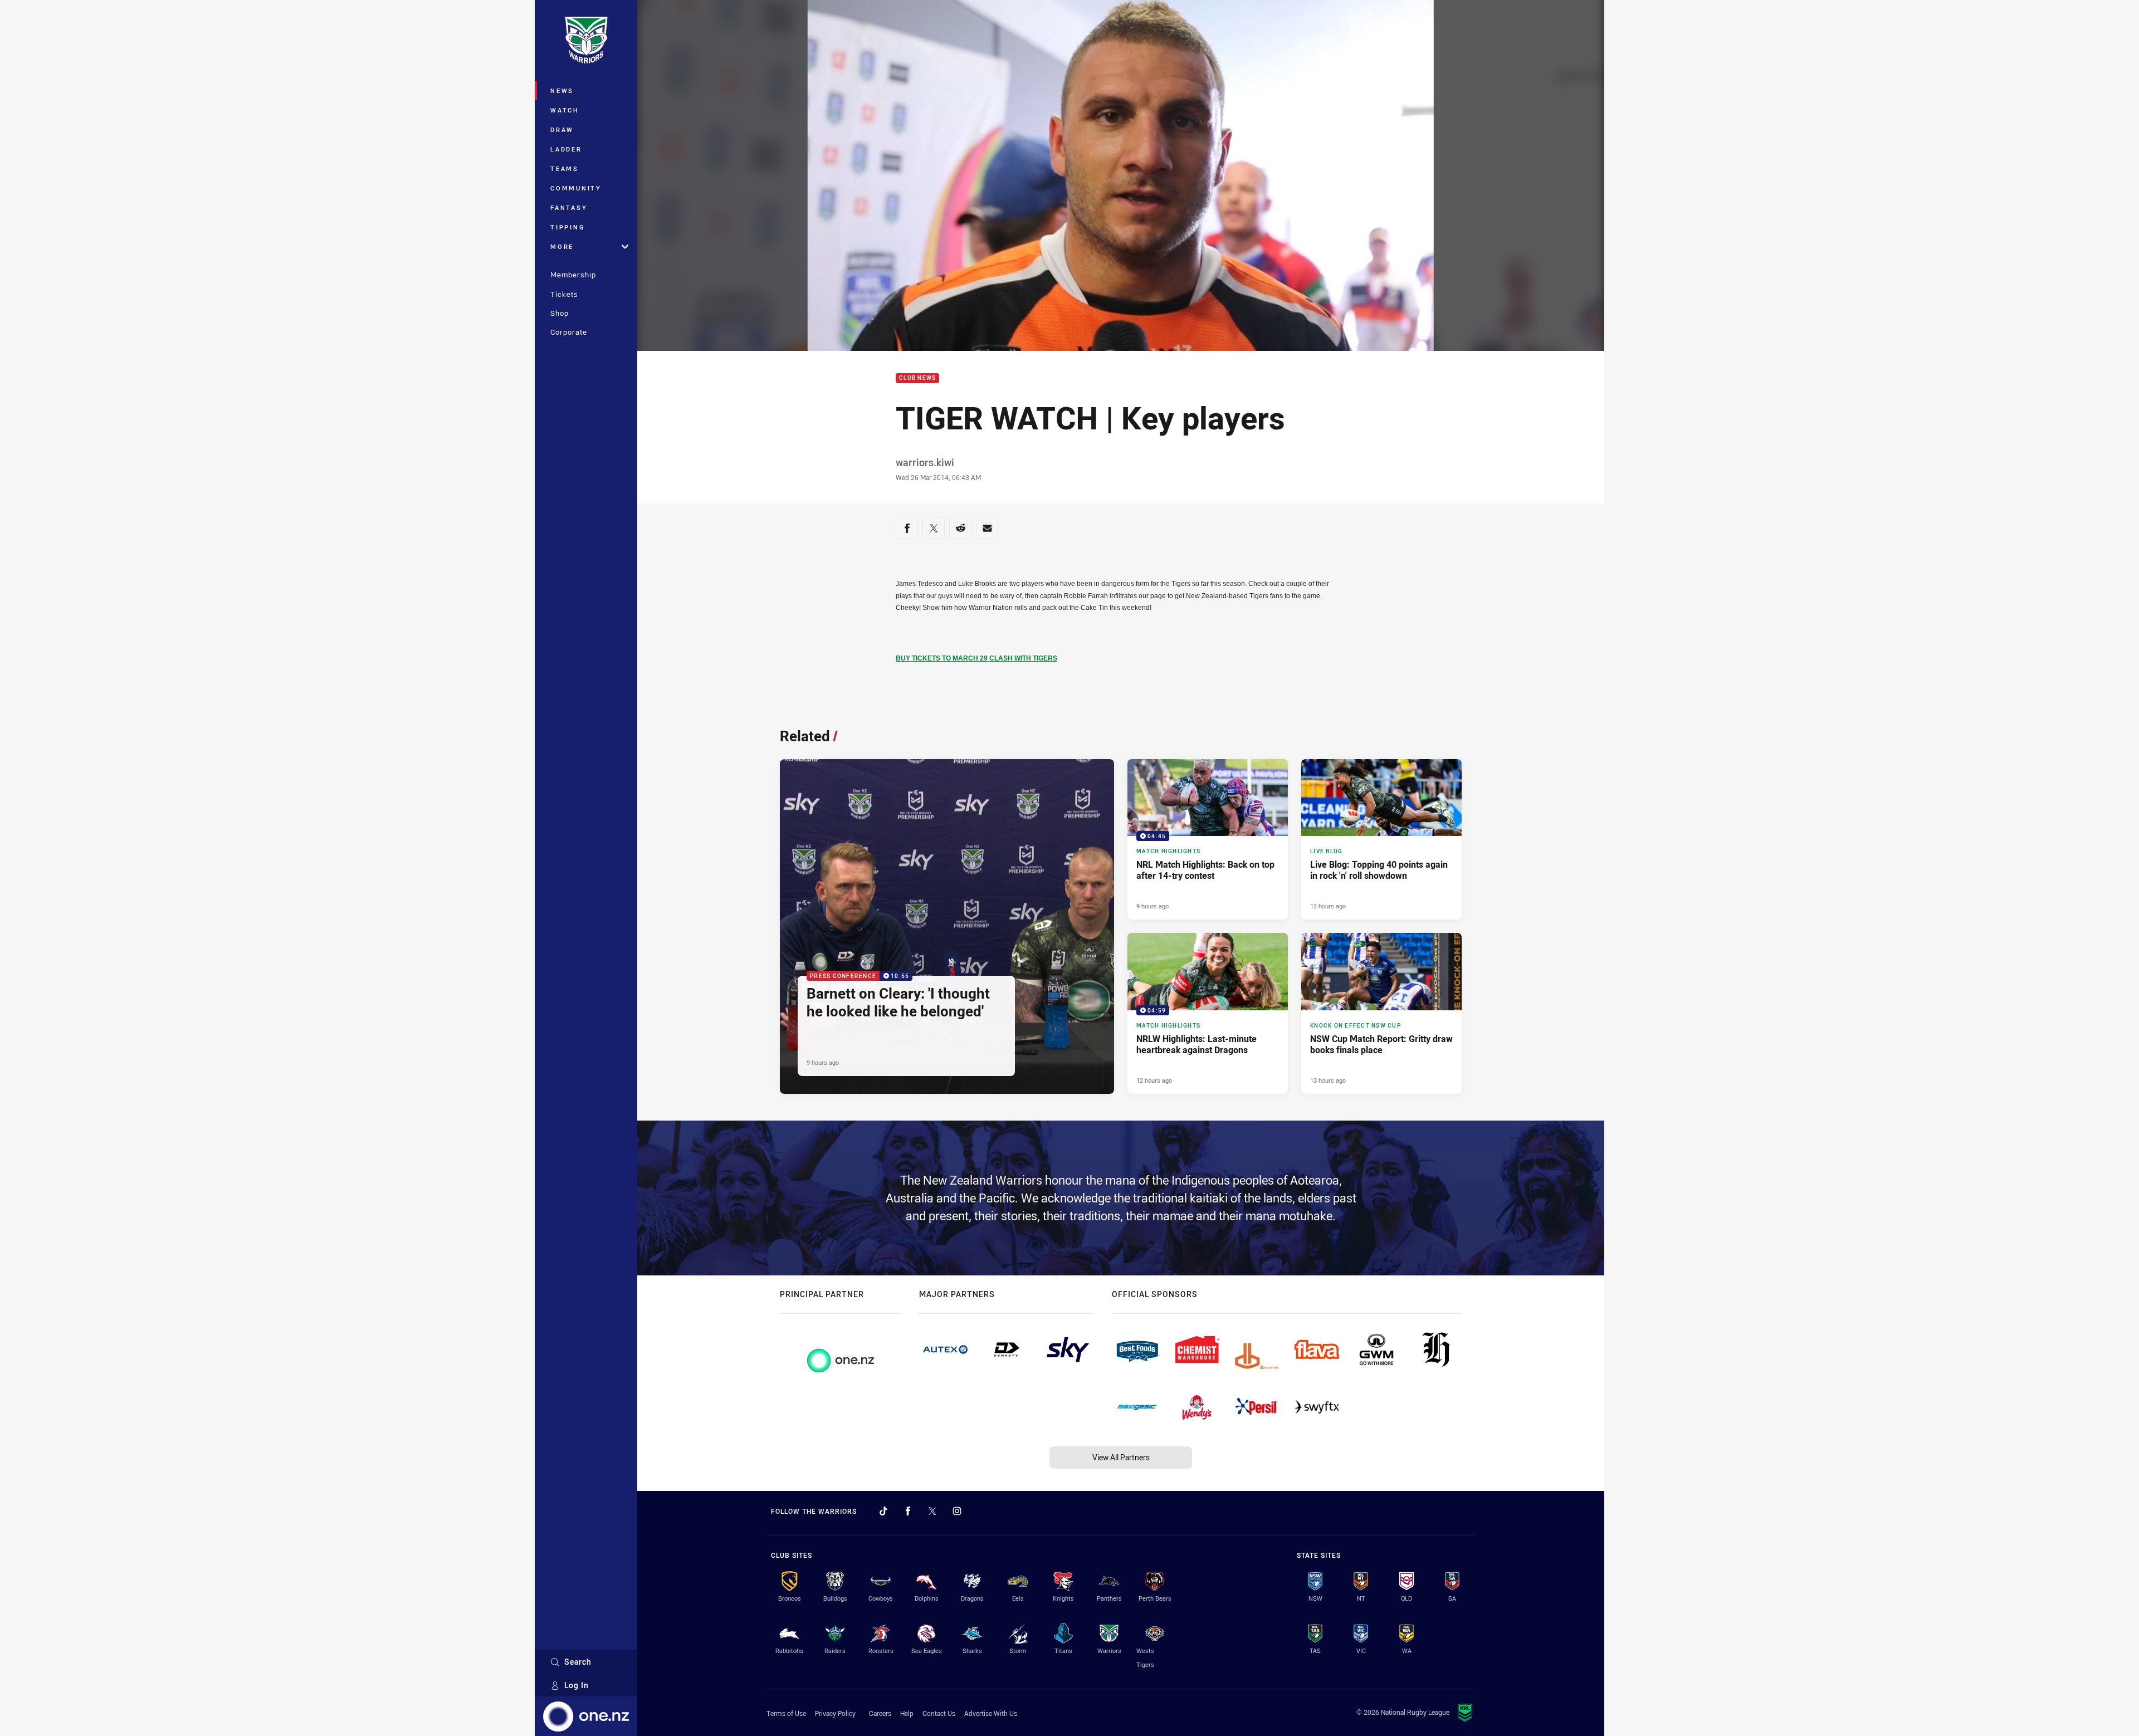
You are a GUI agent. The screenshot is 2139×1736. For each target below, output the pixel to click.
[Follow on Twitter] (932, 1511)
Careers (880, 1713)
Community (576, 188)
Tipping (568, 227)
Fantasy (569, 207)
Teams (565, 168)
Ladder (566, 149)
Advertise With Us (991, 1713)
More (562, 246)
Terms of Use (786, 1713)
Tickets (564, 294)
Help (907, 1713)
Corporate (569, 332)
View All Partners (1121, 1457)
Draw (562, 129)
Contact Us (939, 1713)
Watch (565, 110)
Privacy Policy (835, 1713)
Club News (917, 378)
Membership (573, 275)
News (562, 91)
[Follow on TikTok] (883, 1511)
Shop (560, 313)
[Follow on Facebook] (908, 1511)
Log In (577, 1685)
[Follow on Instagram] (957, 1511)
